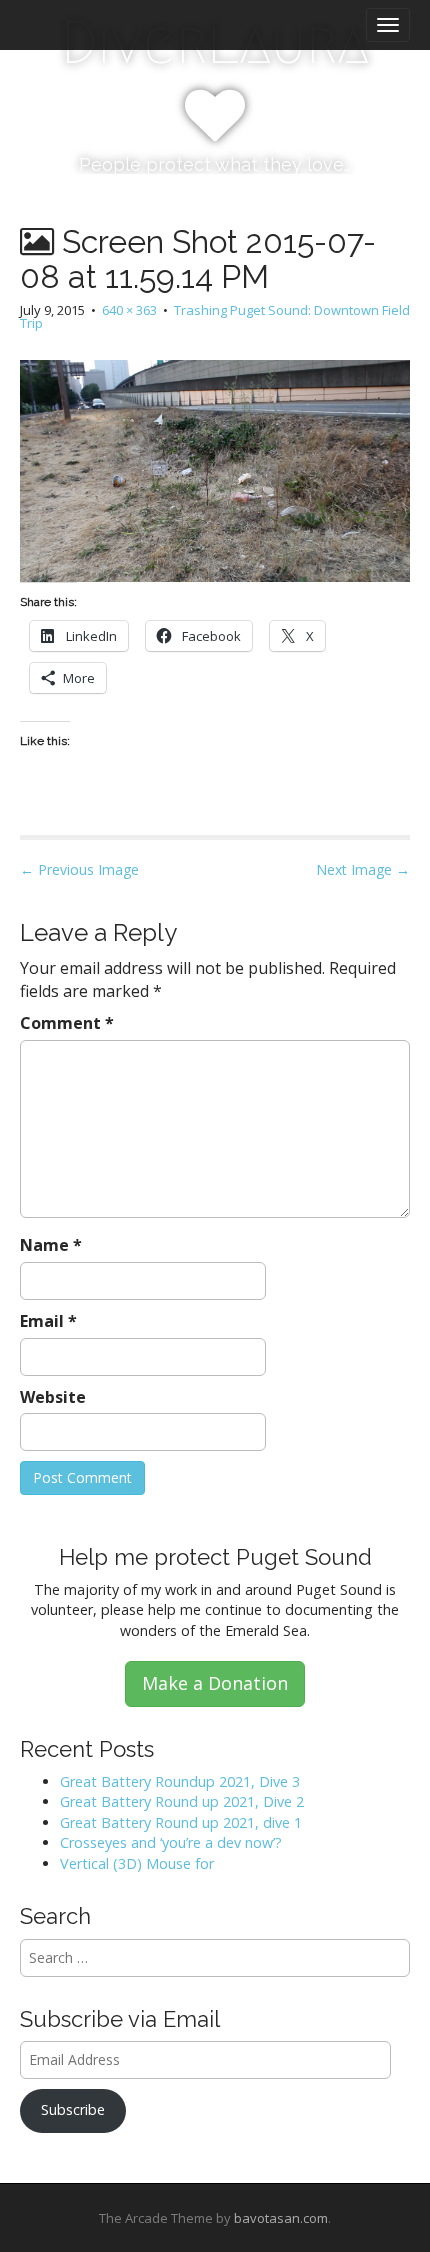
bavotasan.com (281, 2218)
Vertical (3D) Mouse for (137, 1863)
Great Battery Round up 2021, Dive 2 (182, 1801)
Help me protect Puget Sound (215, 1557)
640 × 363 (129, 310)
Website (53, 1397)
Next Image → (363, 869)
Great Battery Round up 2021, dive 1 (181, 1822)
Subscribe (73, 2109)
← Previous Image (79, 869)
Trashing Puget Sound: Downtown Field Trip (215, 316)
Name (51, 1245)
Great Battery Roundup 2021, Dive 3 (180, 1781)
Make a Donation (215, 1683)
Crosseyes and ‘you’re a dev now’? (171, 1842)
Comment (67, 1023)
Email (48, 1321)
